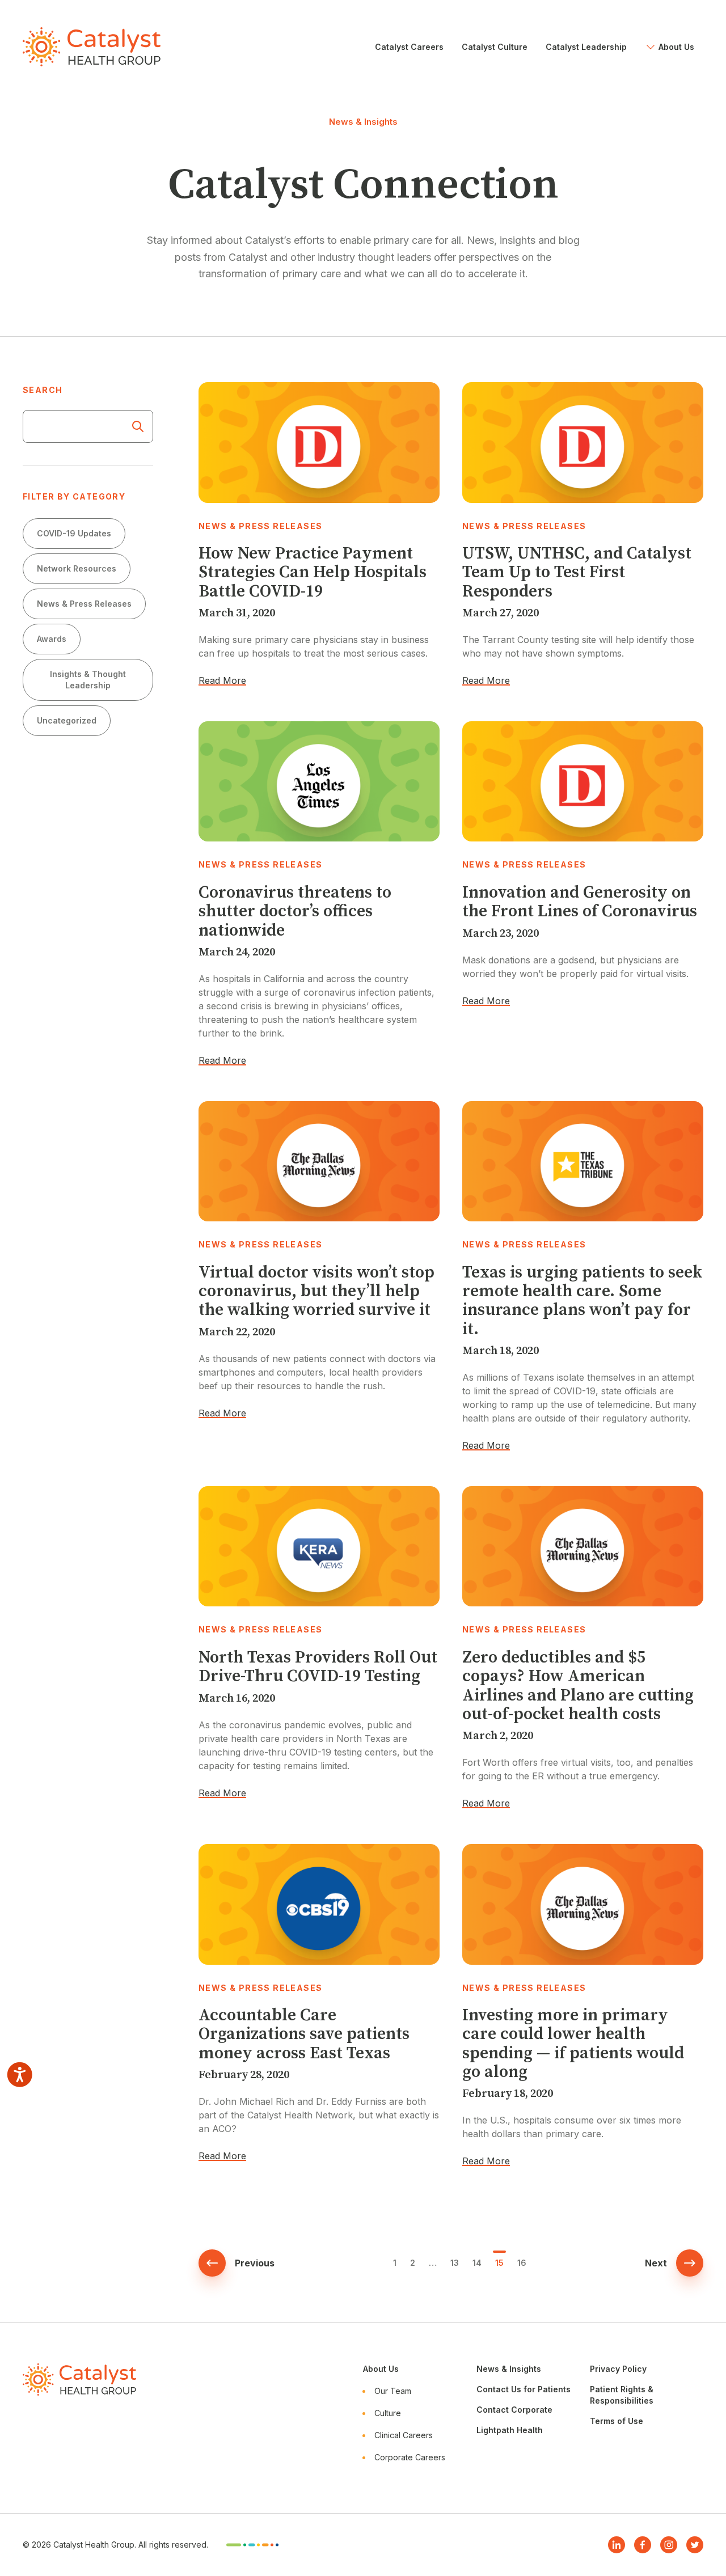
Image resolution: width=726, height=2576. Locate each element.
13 (455, 2263)
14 (477, 2263)
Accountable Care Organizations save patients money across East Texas (304, 2034)
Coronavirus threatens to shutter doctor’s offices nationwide (295, 912)
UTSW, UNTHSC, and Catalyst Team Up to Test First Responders (577, 573)
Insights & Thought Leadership (88, 680)
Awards (52, 639)
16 (522, 2263)
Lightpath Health (510, 2430)
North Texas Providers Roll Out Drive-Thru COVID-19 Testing (318, 1667)
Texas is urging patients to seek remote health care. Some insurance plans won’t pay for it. (582, 1301)
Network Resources (77, 568)
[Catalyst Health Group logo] (92, 47)
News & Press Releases (84, 604)
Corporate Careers (410, 2457)
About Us (381, 2369)
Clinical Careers (404, 2435)
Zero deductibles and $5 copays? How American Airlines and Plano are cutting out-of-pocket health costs (578, 1686)
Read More (222, 680)
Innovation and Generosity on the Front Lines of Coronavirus (580, 902)
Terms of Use (617, 2421)
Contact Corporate (514, 2410)
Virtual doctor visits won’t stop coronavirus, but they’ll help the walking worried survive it (316, 1292)
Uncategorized (67, 720)
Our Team (393, 2391)
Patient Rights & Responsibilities (622, 2395)
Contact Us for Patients (524, 2389)
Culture (388, 2413)
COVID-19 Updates (74, 533)
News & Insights (509, 2369)
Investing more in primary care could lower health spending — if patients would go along (573, 2044)
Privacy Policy (618, 2369)
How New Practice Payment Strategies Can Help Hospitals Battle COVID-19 (313, 573)
